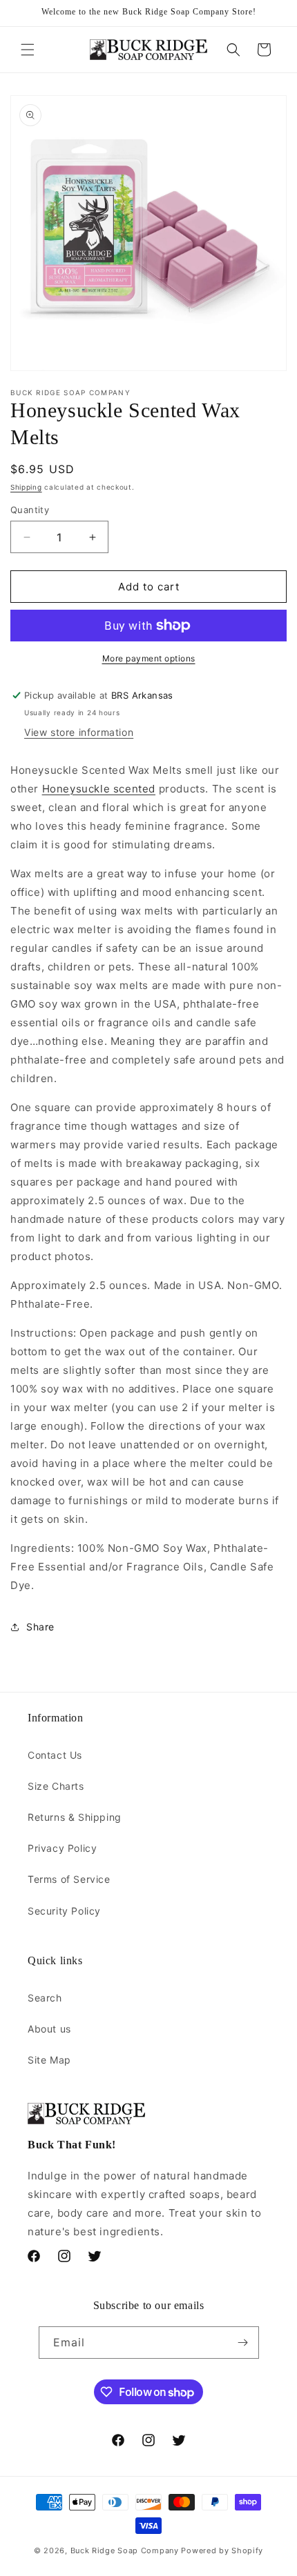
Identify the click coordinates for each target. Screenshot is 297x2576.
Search (45, 1998)
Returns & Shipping (75, 1817)
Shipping (26, 487)
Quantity (30, 510)
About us (49, 2029)
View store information (79, 732)
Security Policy (64, 1911)
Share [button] (40, 1627)
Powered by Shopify (222, 2550)
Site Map (49, 2060)
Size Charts (56, 1786)
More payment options (149, 658)
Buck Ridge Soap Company (125, 2550)
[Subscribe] (243, 2343)
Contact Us (55, 1755)
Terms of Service (69, 1879)
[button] (28, 50)
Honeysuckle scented (99, 789)
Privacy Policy (62, 1848)
